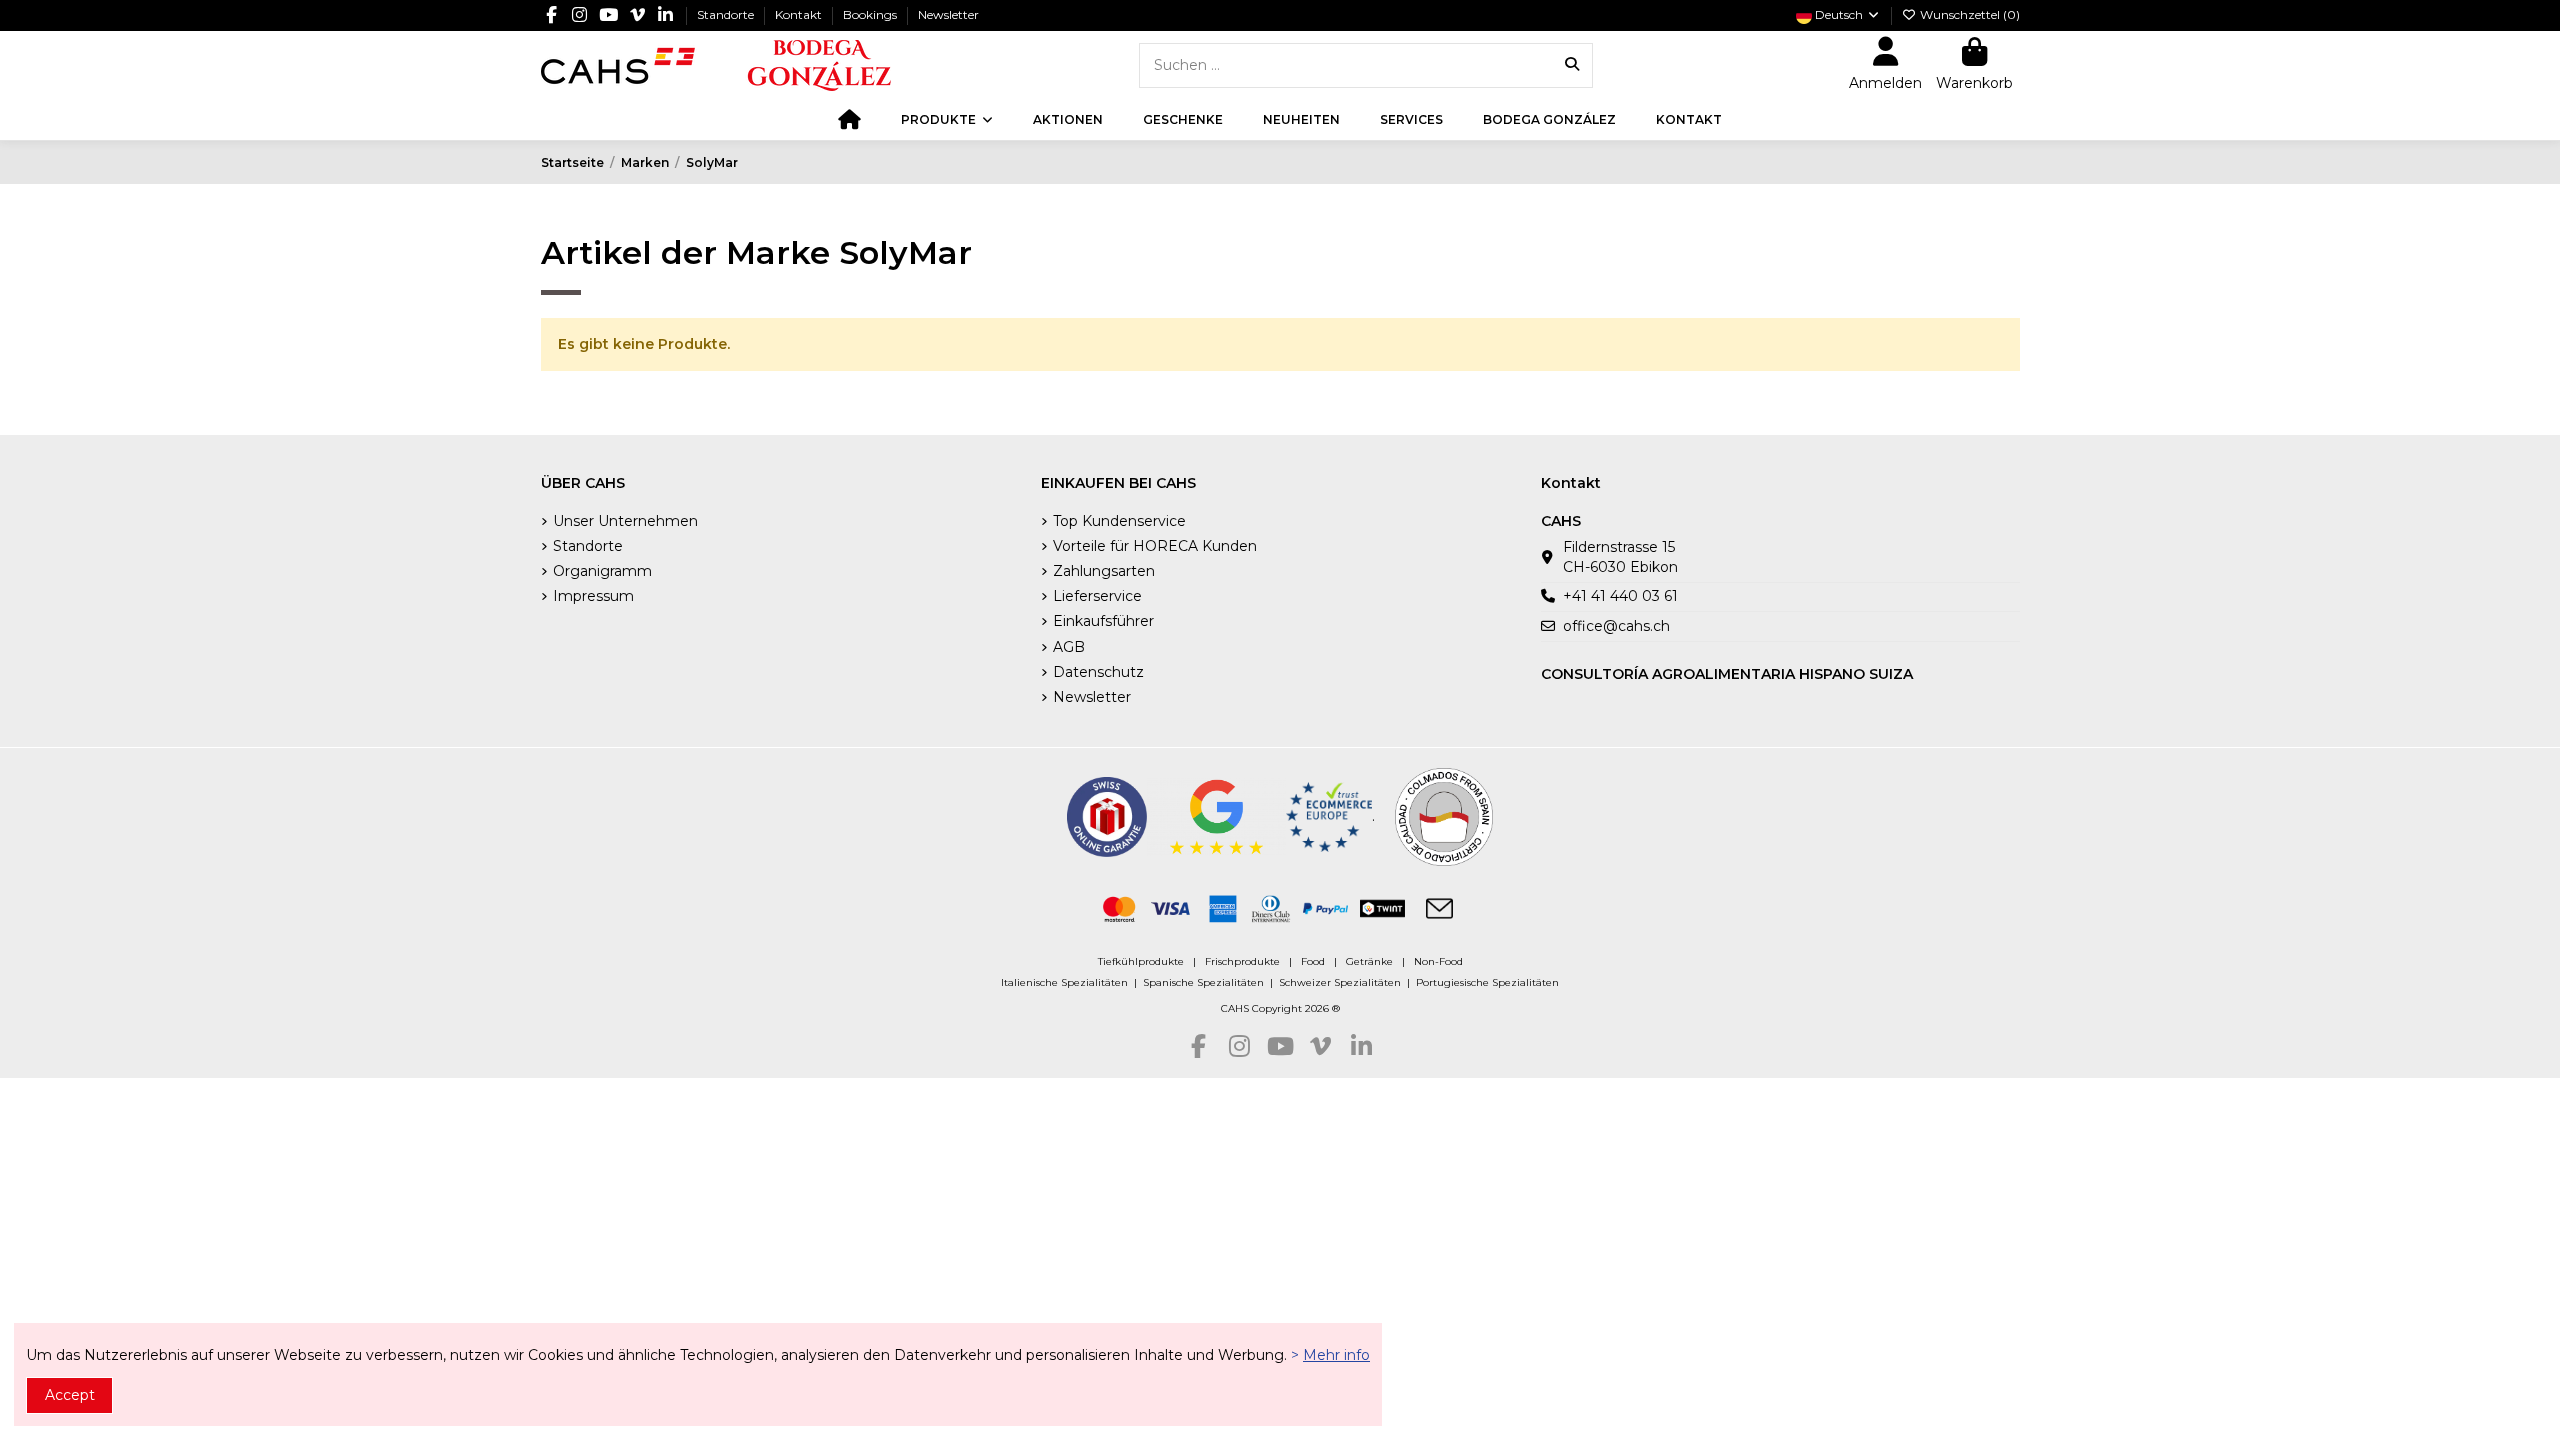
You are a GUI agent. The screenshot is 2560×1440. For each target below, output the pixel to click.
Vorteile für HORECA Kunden (1155, 546)
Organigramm (602, 571)
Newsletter (948, 14)
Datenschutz (1098, 672)
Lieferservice (1097, 596)
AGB (1069, 647)
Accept (70, 1395)
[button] (947, 120)
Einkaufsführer (1103, 621)
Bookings (871, 14)
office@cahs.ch (1616, 626)
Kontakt (800, 14)
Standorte (727, 14)
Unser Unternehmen (625, 521)
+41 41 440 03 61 (1620, 596)
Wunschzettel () (1968, 14)
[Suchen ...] (1572, 65)
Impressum (593, 596)
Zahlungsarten (1104, 571)
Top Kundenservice (1119, 521)
